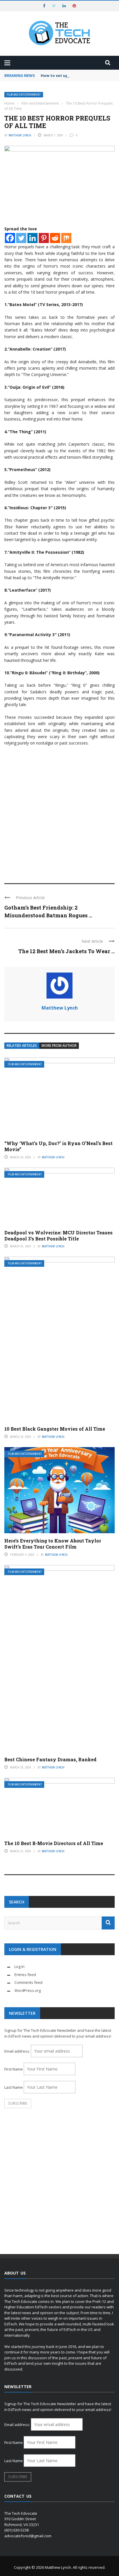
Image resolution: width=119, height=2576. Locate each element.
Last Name (14, 2087)
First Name (14, 2069)
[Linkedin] (32, 238)
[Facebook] (10, 238)
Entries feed (25, 1975)
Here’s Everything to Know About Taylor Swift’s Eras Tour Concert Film (53, 1544)
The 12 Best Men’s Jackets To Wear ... (66, 951)
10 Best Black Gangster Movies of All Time (55, 1429)
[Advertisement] (59, 812)
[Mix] (66, 238)
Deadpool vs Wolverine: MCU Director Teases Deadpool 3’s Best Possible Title (58, 1236)
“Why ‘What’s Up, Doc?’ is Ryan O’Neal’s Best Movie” (58, 1146)
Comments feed (28, 1982)
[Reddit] (55, 238)
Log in (19, 1966)
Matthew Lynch (20, 135)
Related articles (22, 1046)
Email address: (18, 2051)
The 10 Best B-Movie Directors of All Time (54, 1843)
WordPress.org (28, 1990)
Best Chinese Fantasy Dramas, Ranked (50, 1759)
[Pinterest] (44, 238)
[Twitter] (21, 238)
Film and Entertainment (24, 95)
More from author (59, 1046)
